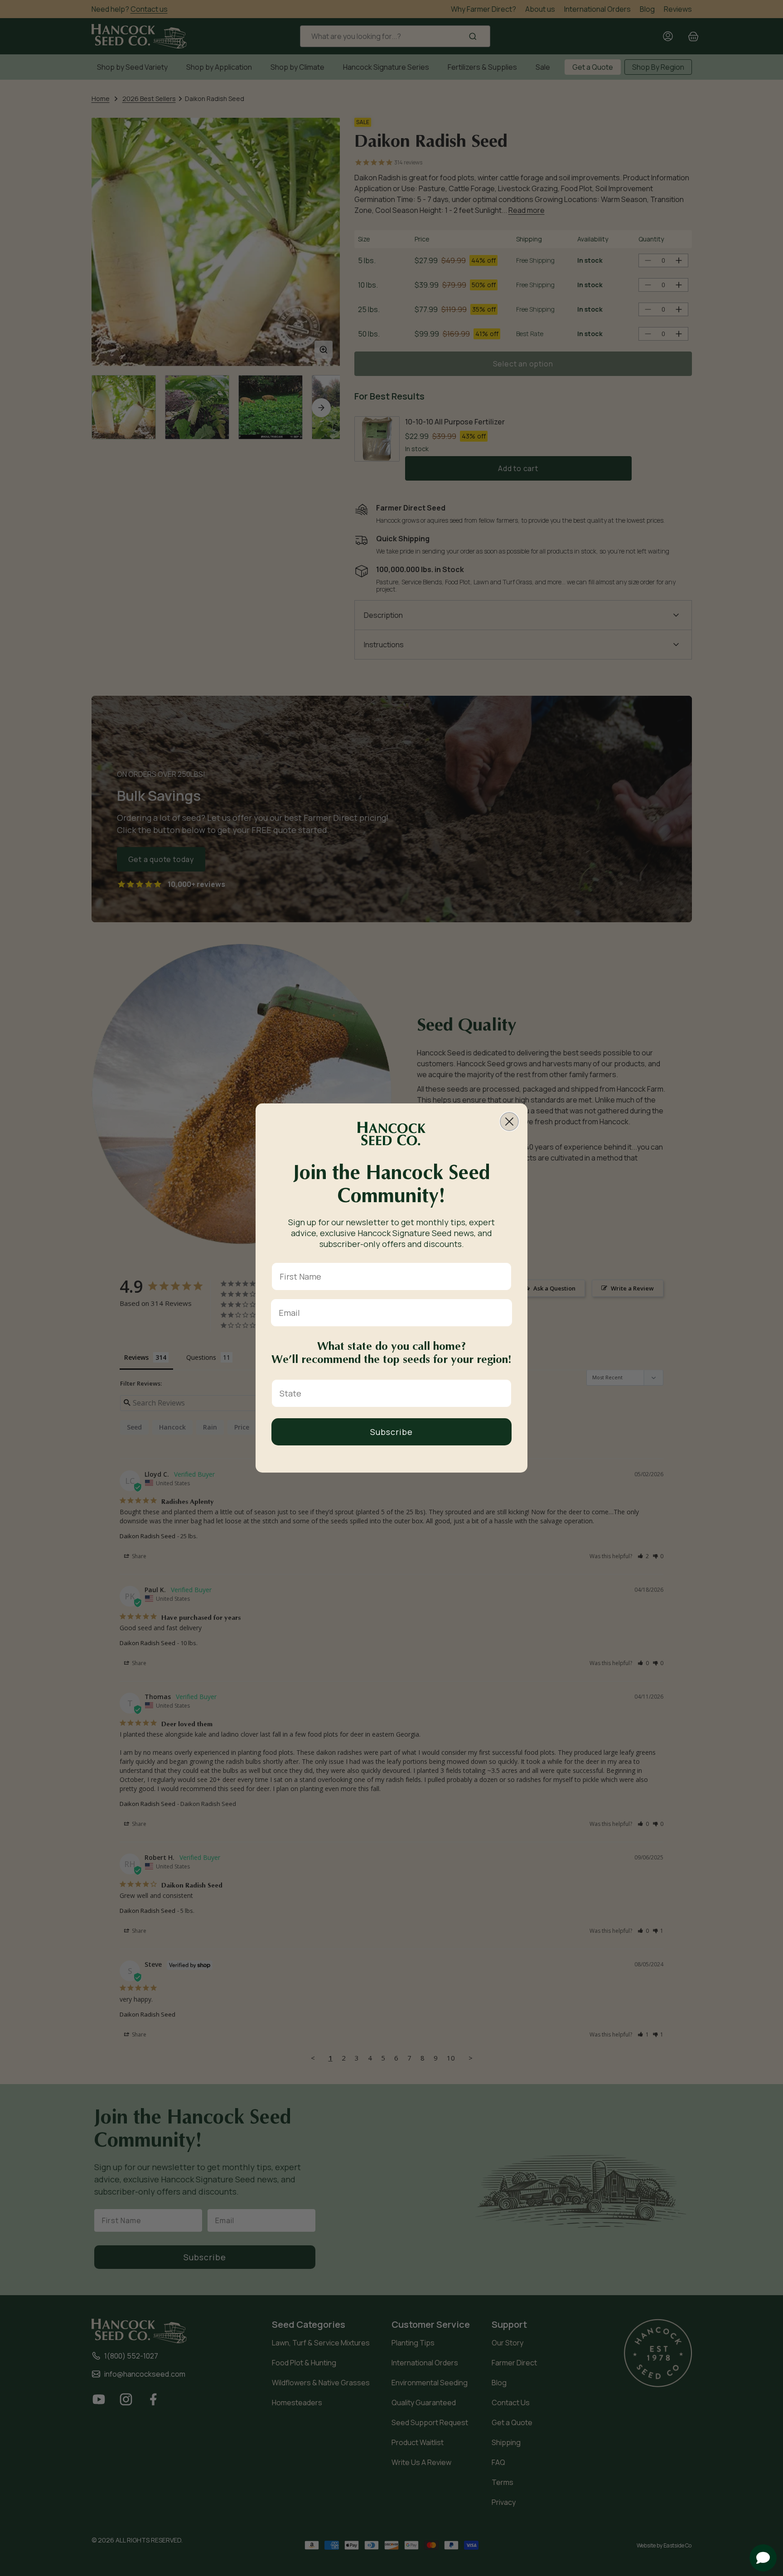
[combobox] (389, 1393)
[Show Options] (503, 1393)
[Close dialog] (509, 1122)
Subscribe (391, 1432)
